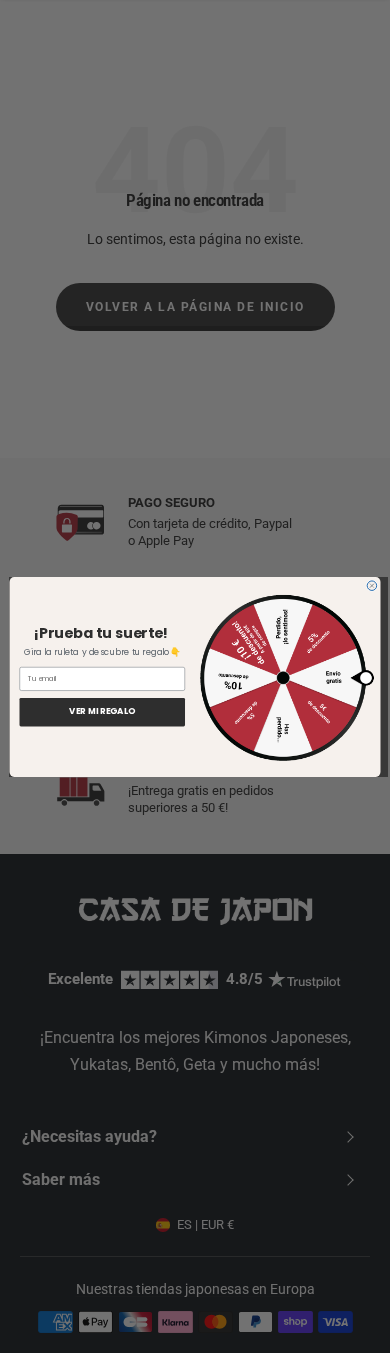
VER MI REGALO (102, 711)
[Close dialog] (372, 585)
